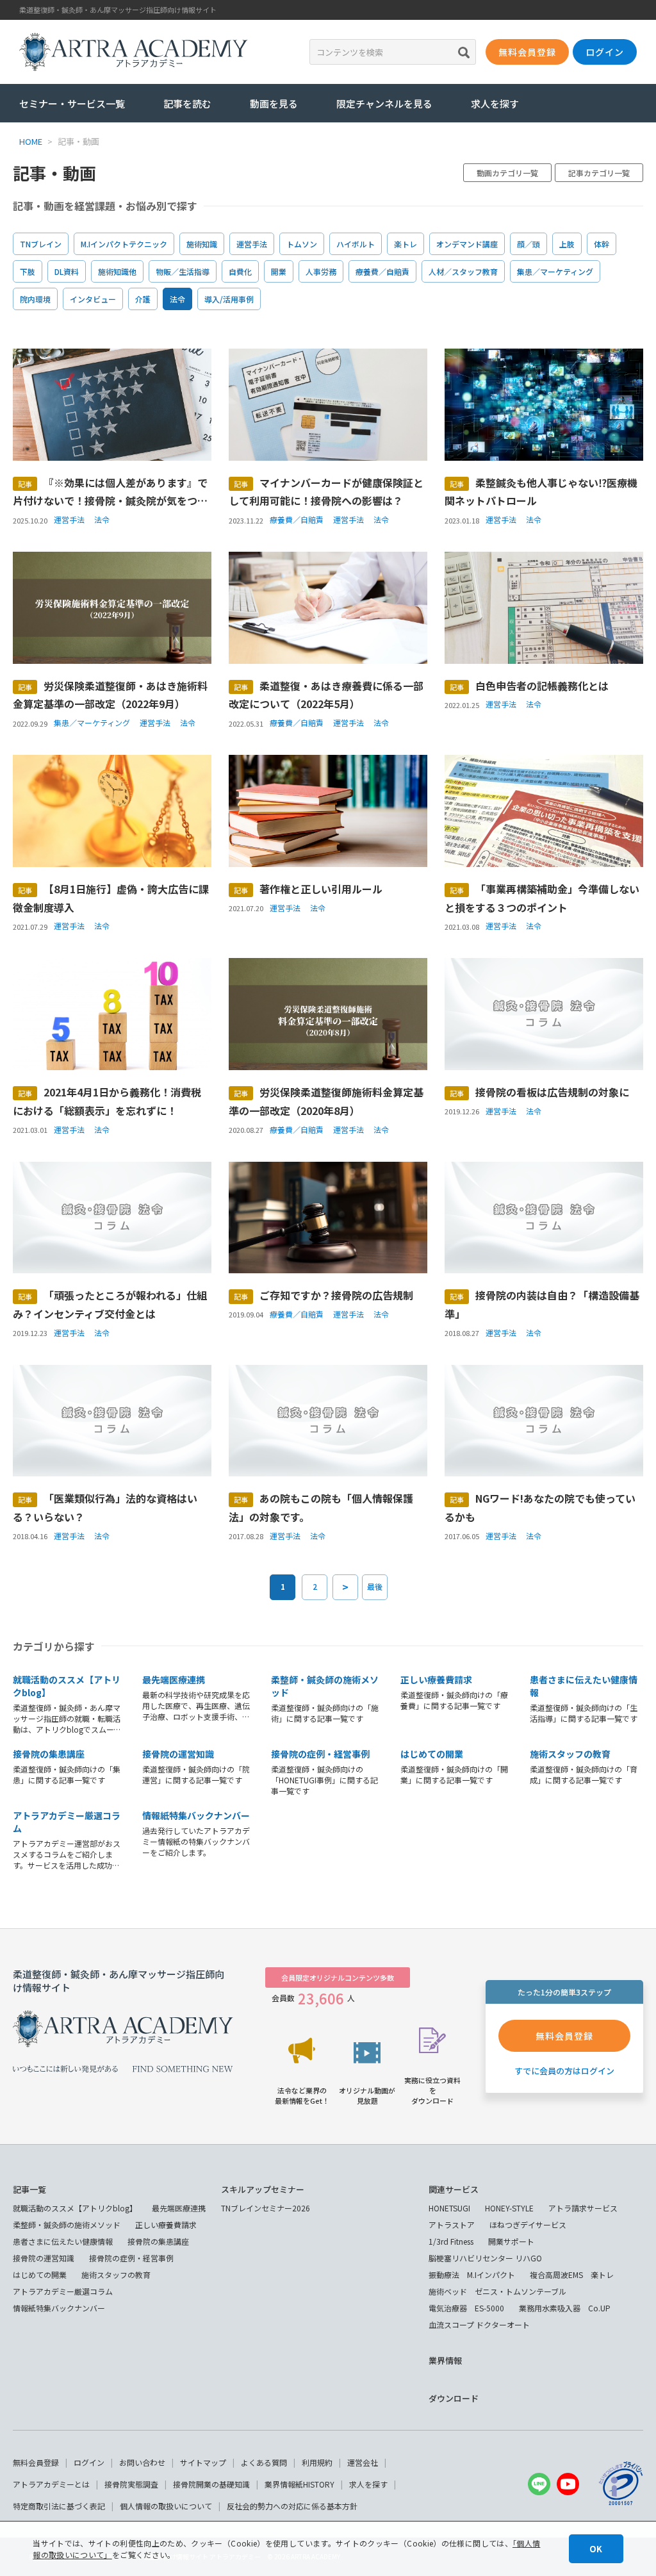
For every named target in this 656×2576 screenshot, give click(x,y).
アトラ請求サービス (583, 2208)
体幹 (602, 244)
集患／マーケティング (555, 271)
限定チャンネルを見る (384, 103)
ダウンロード (454, 2398)
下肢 (28, 271)
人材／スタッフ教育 (463, 271)
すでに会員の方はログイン (564, 2071)
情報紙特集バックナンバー (196, 1815)
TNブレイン (41, 244)
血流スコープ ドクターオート (479, 2324)
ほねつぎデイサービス (528, 2225)
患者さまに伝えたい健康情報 (63, 2241)
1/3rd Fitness (451, 2241)
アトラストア (452, 2225)
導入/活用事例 (229, 299)
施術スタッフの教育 (570, 1754)
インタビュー (93, 299)
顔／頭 (529, 244)
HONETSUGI (449, 2208)
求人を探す (495, 103)
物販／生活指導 (183, 271)
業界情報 (445, 2360)
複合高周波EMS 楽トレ (572, 2275)
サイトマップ (203, 2462)
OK (596, 2549)
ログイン (89, 2462)
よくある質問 (264, 2462)
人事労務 (321, 271)
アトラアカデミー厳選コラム (63, 2291)
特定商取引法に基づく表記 (59, 2506)
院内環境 (35, 299)
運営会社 (363, 2462)
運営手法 (252, 244)
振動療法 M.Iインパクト (472, 2275)
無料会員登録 (36, 2462)
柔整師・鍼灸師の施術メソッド (67, 2225)
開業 (279, 271)
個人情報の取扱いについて (166, 2506)
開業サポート (511, 2241)
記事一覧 (29, 2189)
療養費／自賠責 (382, 271)
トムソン (302, 244)
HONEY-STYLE (509, 2208)
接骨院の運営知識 (178, 1754)
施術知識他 (117, 271)
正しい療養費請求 (436, 1680)
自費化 (240, 271)
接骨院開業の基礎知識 (211, 2484)
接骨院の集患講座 (49, 1754)
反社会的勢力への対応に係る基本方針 (292, 2506)
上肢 (567, 244)
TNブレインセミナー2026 (266, 2208)
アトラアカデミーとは (51, 2484)
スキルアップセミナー (263, 2189)
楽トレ (406, 244)
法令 (177, 299)
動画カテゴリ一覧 (507, 173)
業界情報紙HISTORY (299, 2484)
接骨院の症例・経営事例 (320, 1754)
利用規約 (317, 2462)
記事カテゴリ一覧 (599, 173)
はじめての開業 (432, 1754)
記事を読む (187, 103)
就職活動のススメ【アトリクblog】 (75, 2208)
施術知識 (202, 244)
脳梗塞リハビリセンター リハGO (485, 2258)
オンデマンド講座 (467, 244)
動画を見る (274, 103)
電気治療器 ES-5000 (466, 2308)
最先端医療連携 (174, 1680)
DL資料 (67, 271)
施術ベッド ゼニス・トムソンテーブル (497, 2291)
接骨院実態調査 (131, 2484)
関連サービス (454, 2189)
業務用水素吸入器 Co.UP (565, 2308)
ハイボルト (356, 244)
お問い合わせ (142, 2462)
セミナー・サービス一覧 (72, 103)
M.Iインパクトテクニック (124, 244)
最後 (375, 1586)
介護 (143, 299)
